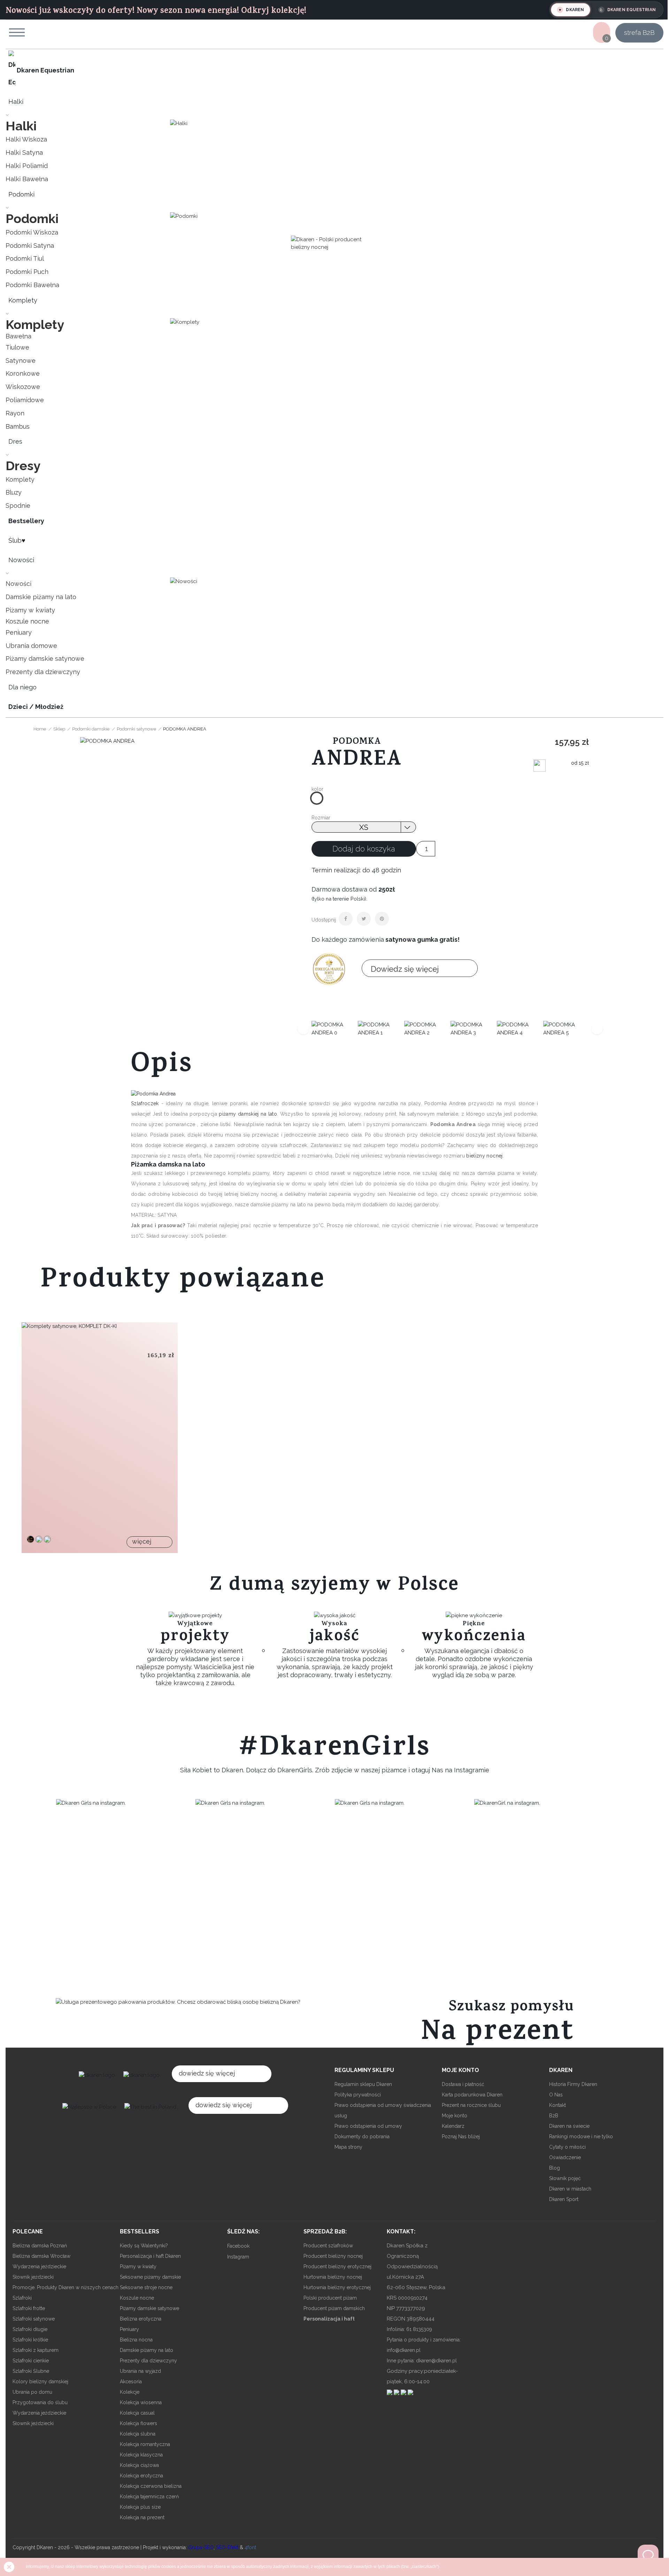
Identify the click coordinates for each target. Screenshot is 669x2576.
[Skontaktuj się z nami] (648, 2555)
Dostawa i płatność (463, 2084)
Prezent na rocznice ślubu (471, 2105)
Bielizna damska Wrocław (41, 2256)
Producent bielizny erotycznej (337, 2267)
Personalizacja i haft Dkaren (150, 2256)
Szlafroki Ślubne (31, 2371)
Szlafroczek (146, 1103)
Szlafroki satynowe (34, 2319)
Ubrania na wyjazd (140, 2371)
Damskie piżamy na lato (147, 2350)
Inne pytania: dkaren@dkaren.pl (422, 2361)
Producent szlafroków (328, 2246)
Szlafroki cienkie (31, 2361)
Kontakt (557, 2105)
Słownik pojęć (565, 2178)
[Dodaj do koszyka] (35, 1418)
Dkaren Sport (564, 2199)
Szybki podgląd (35, 1436)
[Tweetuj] (364, 919)
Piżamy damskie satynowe (149, 2308)
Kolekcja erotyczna (141, 2476)
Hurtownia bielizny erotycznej (337, 2287)
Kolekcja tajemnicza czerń (149, 2497)
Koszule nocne (137, 2298)
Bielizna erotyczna (141, 2319)
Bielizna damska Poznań (40, 2246)
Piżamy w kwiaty (138, 2267)
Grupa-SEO (201, 2547)
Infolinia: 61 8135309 (409, 2329)
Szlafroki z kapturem (36, 2350)
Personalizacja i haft (329, 2319)
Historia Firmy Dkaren (573, 2084)
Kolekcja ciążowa (139, 2465)
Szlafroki (22, 2298)
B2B (554, 2116)
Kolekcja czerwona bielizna (151, 2486)
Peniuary (129, 2329)
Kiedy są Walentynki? (144, 2246)
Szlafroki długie (30, 2329)
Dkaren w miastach (570, 2189)
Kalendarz (453, 2126)
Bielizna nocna (136, 2340)
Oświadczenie (565, 2157)
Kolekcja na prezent (142, 2517)
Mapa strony (348, 2147)
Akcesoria (131, 2382)
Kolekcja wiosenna (141, 2402)
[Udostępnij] (346, 919)
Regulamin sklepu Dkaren (363, 2084)
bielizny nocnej (484, 1156)
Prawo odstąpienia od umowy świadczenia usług (383, 2110)
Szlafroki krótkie (30, 2340)
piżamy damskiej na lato (248, 1114)
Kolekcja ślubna (138, 2434)
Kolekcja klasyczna (141, 2455)
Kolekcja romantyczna (145, 2444)
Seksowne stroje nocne (146, 2287)
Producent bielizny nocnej (333, 2256)
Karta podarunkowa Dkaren (472, 2095)
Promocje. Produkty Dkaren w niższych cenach (66, 2287)
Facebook (238, 2246)
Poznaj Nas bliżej (461, 2137)
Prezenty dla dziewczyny (148, 2361)
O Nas (556, 2095)
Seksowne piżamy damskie (150, 2277)
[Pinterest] (382, 919)
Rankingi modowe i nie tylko (581, 2137)
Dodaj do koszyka (364, 849)
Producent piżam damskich (334, 2308)
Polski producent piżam (330, 2298)
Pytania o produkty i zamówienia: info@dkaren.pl (424, 2345)
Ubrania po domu (32, 2392)
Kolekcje (130, 2392)
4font (250, 2547)
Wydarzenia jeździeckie (39, 2267)
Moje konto (455, 2116)
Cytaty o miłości (567, 2147)
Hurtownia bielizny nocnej (333, 2277)
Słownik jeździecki (33, 2277)
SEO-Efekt (227, 2547)
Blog (555, 2168)
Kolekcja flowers (139, 2423)
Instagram (238, 2257)
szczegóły (35, 1453)
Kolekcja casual (137, 2413)
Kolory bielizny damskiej (40, 2382)
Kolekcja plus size (140, 2507)
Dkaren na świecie (569, 2126)
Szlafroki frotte (29, 2308)
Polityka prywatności (358, 2095)
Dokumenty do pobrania (362, 2137)
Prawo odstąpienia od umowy (368, 2126)
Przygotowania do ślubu (40, 2402)
